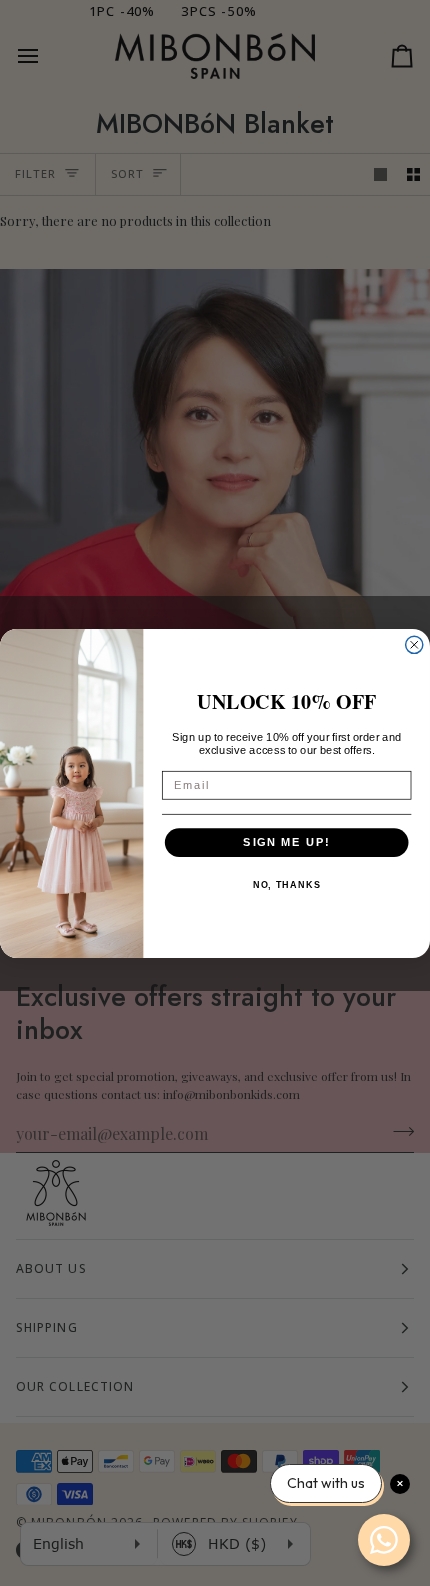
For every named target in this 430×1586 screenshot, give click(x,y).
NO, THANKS (287, 885)
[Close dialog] (414, 644)
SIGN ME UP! (286, 842)
